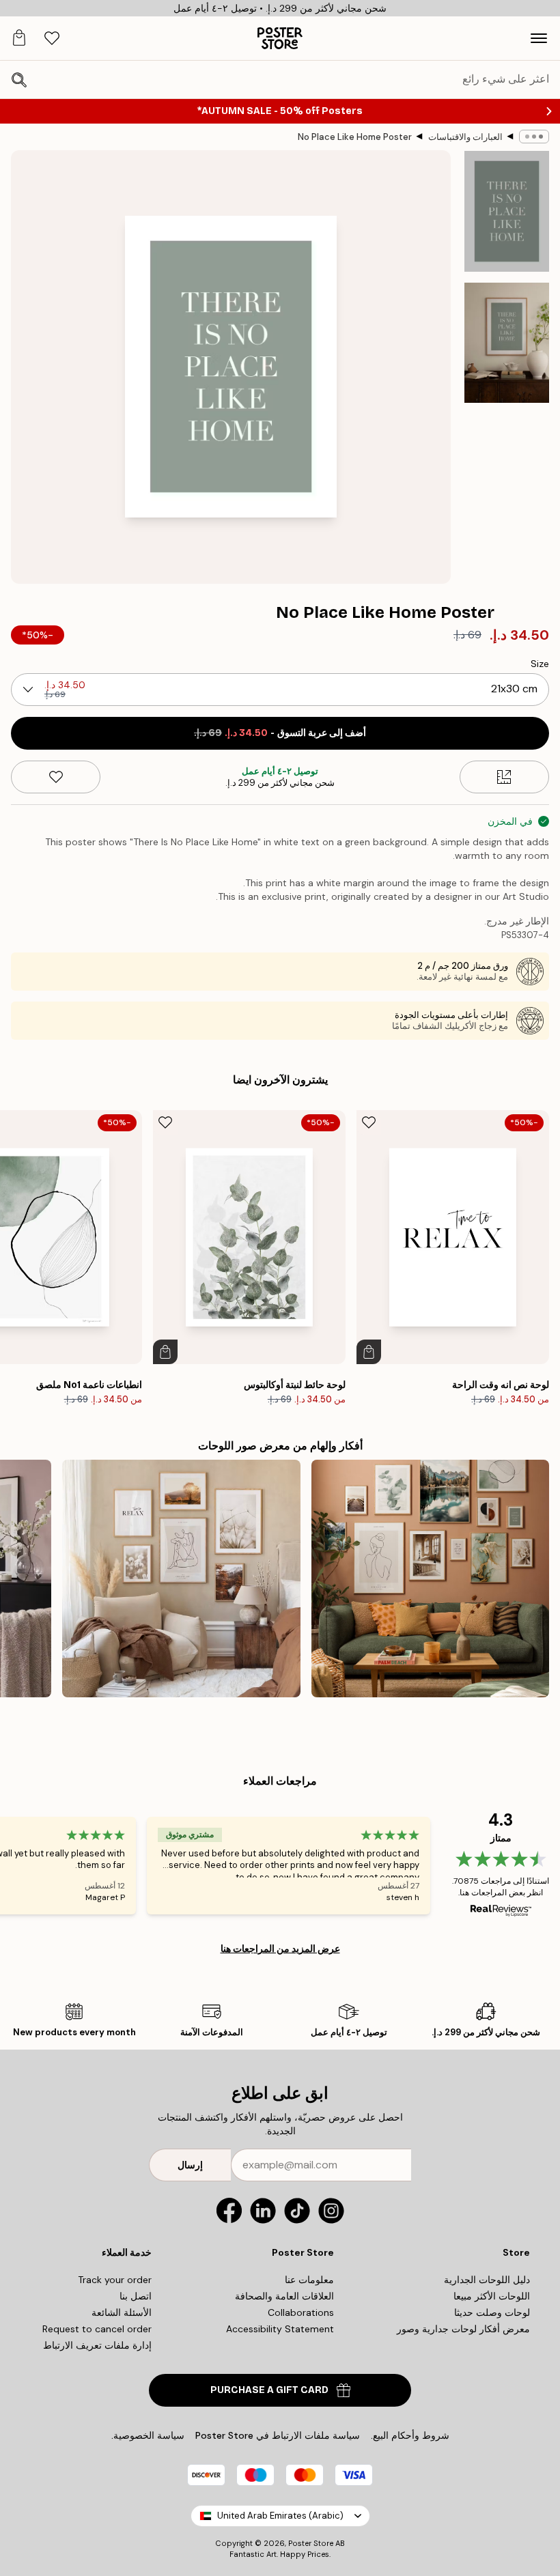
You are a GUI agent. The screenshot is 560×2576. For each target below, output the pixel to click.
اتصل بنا (136, 2296)
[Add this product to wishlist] (56, 777)
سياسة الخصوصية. (148, 2435)
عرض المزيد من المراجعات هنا (280, 1949)
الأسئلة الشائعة (122, 2312)
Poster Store (311, 2543)
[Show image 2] (507, 343)
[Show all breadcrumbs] (534, 137)
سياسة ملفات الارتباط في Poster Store (278, 2435)
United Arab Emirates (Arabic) (280, 2516)
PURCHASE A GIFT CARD (269, 2390)
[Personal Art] (430, 1579)
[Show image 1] (507, 211)
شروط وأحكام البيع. (410, 2435)
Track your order (115, 2280)
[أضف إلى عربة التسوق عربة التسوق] (369, 1352)
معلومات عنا (309, 2280)
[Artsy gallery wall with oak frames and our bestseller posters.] (181, 1579)
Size (540, 664)
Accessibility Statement (280, 2329)
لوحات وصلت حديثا (492, 2312)
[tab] (52, 39)
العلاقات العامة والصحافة (284, 2296)
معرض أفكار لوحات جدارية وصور (463, 2329)
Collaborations (301, 2312)
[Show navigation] (539, 38)
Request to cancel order (97, 2329)
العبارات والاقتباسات (465, 137)
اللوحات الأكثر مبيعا (492, 2296)
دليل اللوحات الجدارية (487, 2280)
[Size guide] (504, 777)
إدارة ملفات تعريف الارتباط (97, 2345)
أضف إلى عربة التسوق (280, 733)
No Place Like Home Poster (355, 137)
